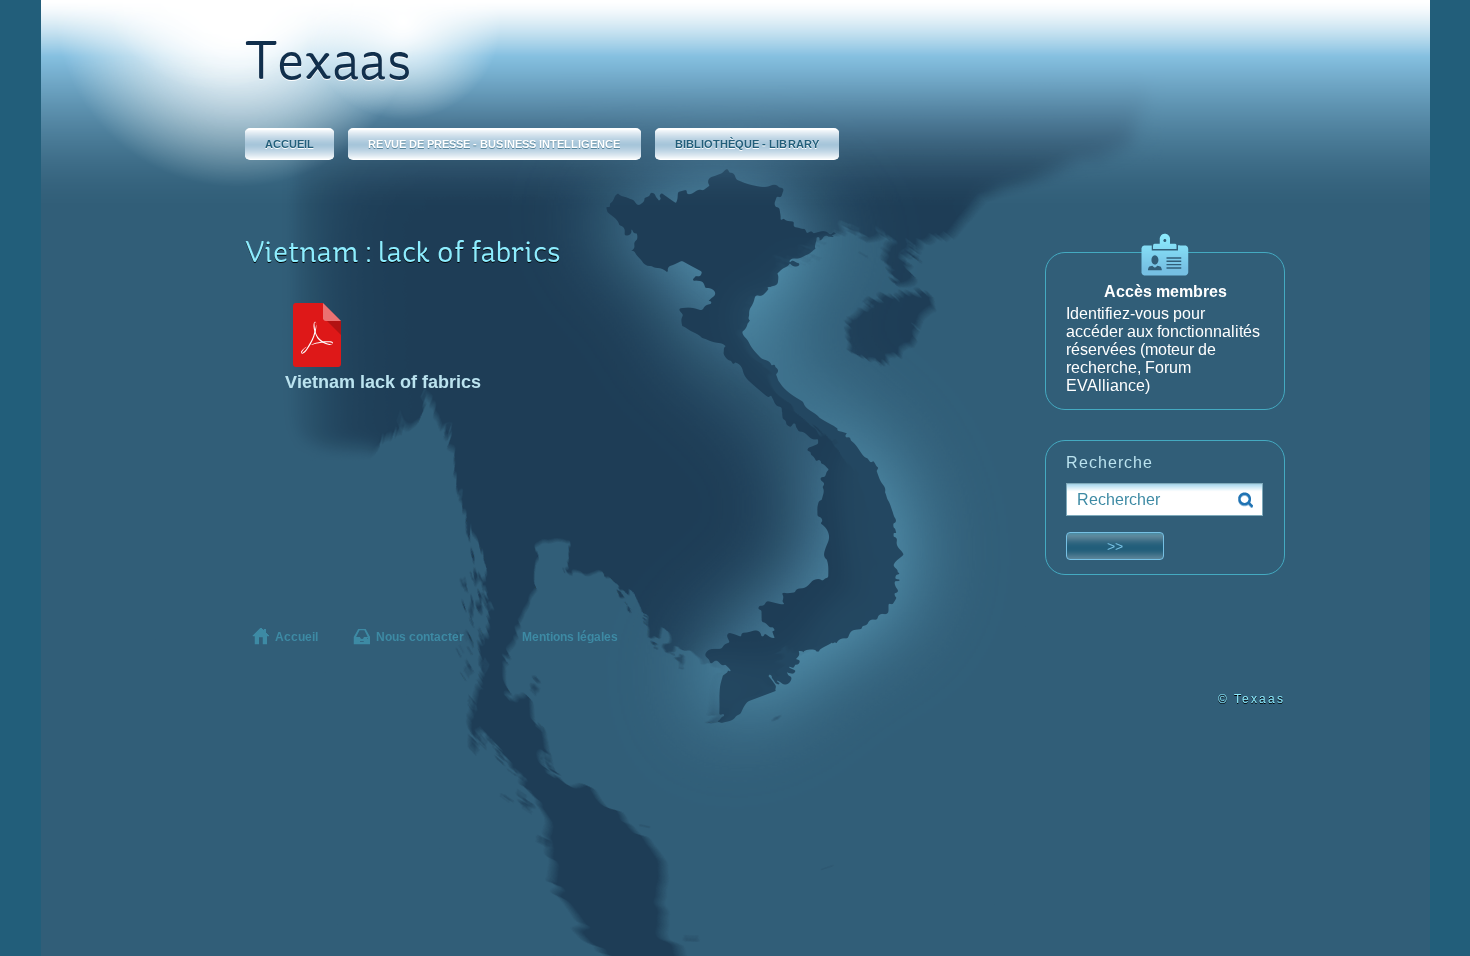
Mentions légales (570, 637)
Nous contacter (420, 637)
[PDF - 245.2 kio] (317, 361)
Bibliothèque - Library (747, 144)
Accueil (289, 144)
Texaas (328, 65)
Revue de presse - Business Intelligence (494, 144)
